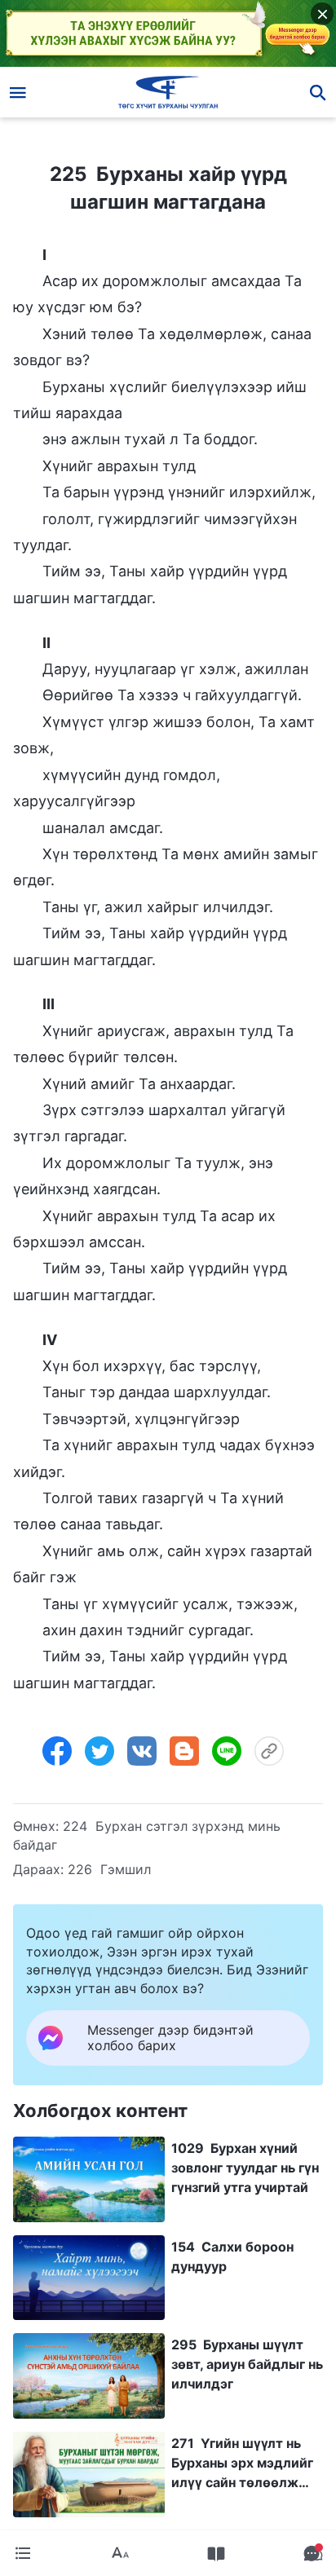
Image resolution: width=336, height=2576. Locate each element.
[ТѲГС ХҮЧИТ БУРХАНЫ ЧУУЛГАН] (168, 92)
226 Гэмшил (109, 1869)
